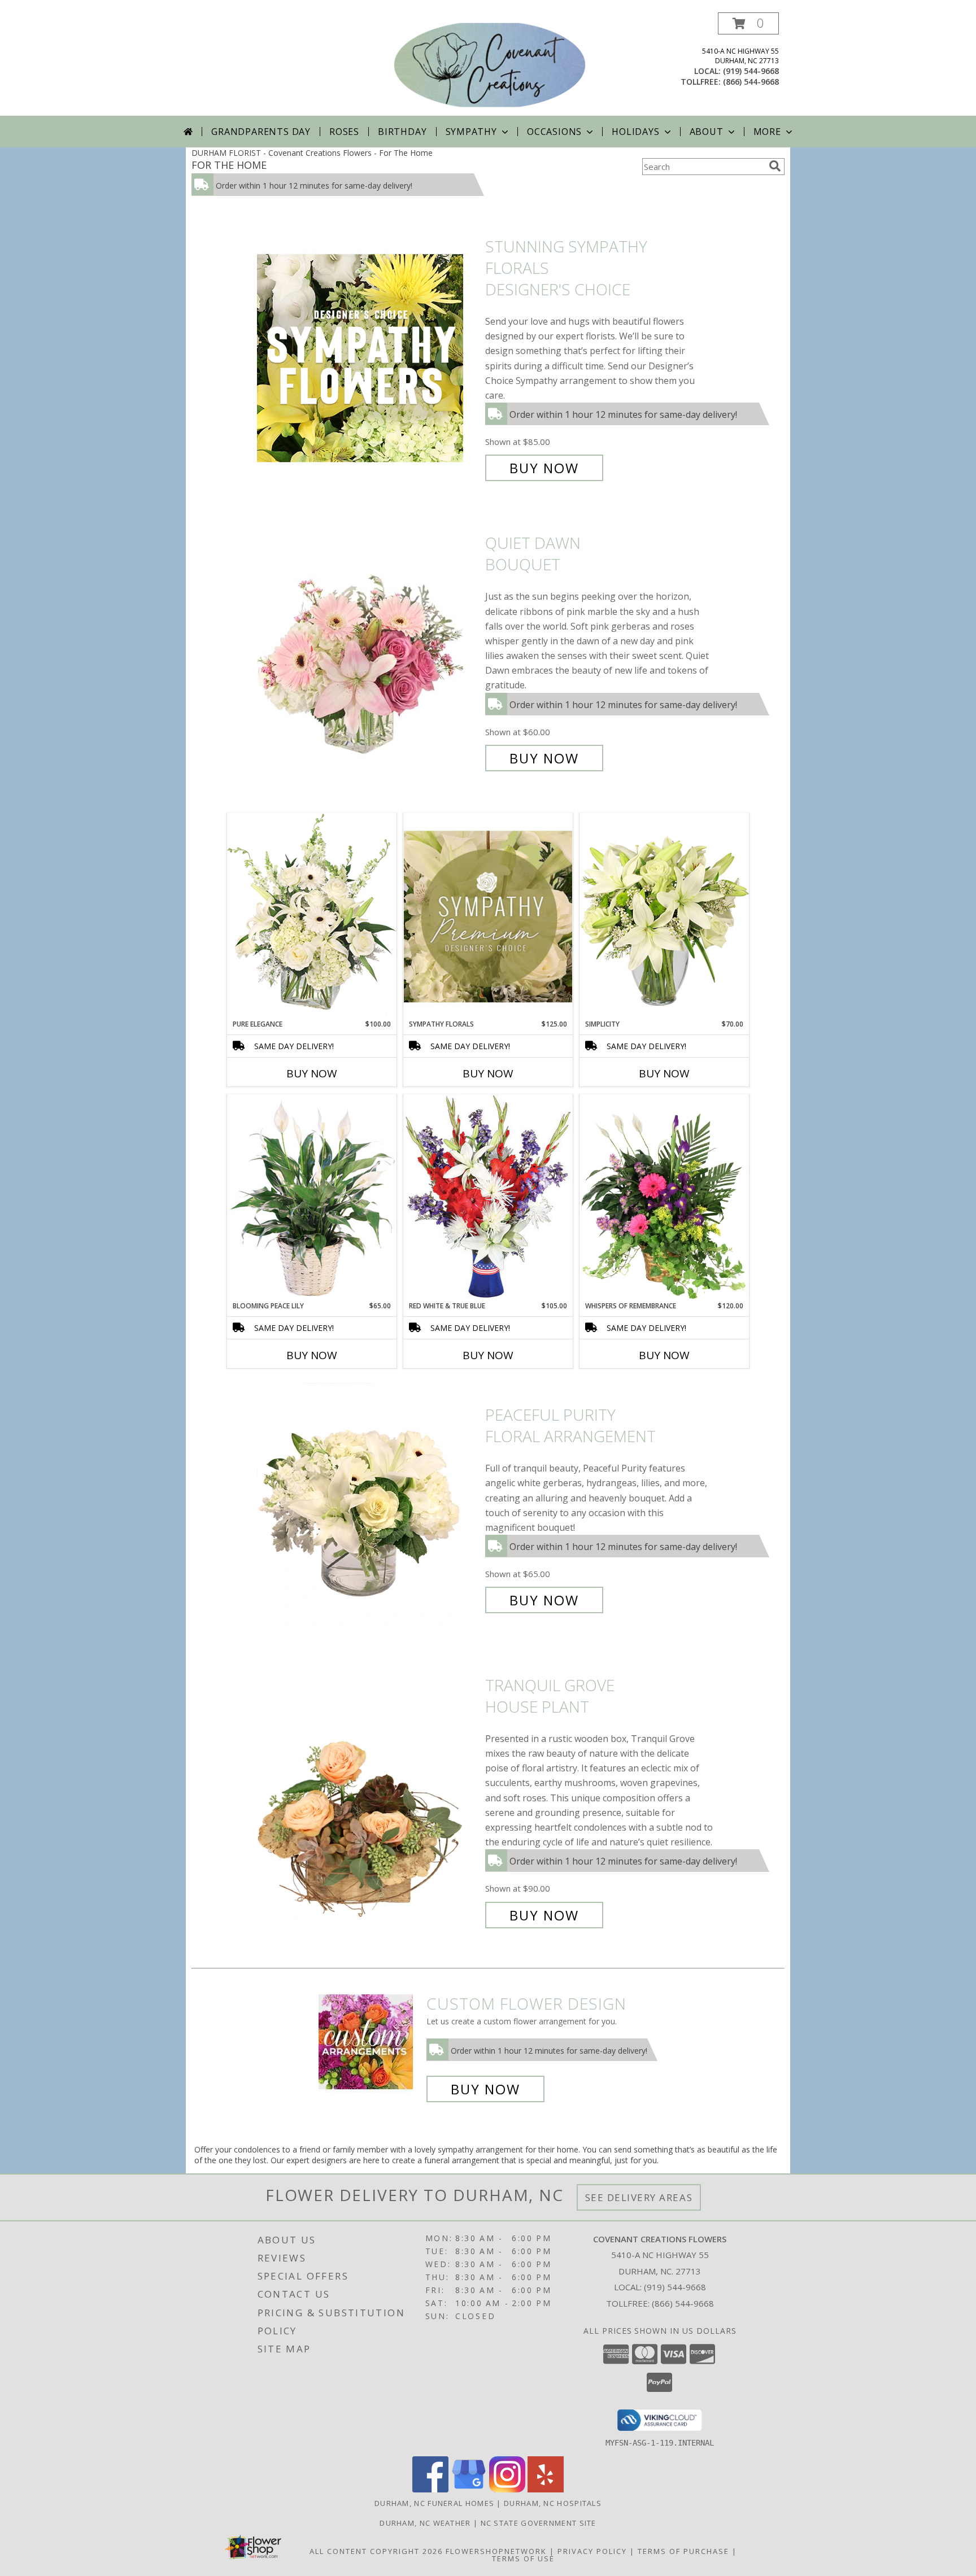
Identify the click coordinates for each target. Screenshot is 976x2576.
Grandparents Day (261, 132)
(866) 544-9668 (751, 82)
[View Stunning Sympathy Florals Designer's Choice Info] (368, 357)
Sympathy (471, 132)
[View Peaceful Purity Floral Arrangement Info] (368, 1508)
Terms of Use (523, 2558)
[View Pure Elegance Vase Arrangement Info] (312, 916)
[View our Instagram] (507, 2489)
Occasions (554, 132)
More (767, 132)
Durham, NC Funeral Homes (434, 2503)
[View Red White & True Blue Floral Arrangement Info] (488, 1197)
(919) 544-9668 (751, 71)
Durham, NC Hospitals (553, 2503)
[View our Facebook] (430, 2489)
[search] (775, 166)
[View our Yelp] (546, 2489)
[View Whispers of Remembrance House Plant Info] (664, 1198)
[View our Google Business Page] (469, 2489)
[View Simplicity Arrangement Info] (664, 916)
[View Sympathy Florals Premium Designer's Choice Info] (488, 916)
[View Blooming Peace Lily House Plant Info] (312, 1198)
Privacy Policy (592, 2551)
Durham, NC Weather (425, 2523)
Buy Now (544, 468)
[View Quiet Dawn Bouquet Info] (368, 651)
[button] (748, 23)
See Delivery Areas (639, 2197)
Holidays (635, 132)
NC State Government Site (539, 2523)
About (707, 132)
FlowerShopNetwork (496, 2551)
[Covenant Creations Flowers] (489, 64)
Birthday (402, 132)
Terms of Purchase (683, 2551)
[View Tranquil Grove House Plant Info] (368, 1800)
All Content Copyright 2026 (376, 2551)
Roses (344, 132)
